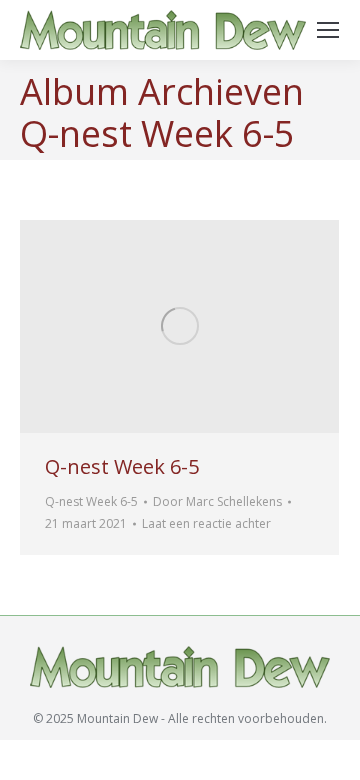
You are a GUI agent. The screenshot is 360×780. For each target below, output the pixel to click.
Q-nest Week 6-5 (122, 466)
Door (217, 501)
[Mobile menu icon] (328, 30)
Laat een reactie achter (206, 523)
